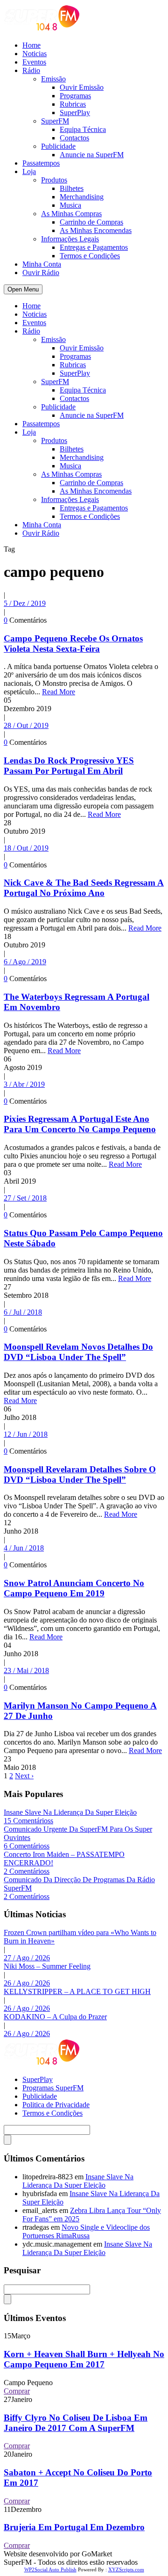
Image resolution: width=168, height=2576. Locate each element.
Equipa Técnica (83, 129)
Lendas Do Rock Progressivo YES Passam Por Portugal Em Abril (69, 766)
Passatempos (41, 163)
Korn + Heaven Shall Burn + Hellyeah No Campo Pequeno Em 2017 (84, 2359)
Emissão (53, 79)
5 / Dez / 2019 (25, 603)
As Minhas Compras (71, 214)
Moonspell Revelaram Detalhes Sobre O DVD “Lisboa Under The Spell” (80, 1474)
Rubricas (73, 104)
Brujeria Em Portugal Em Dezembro (74, 2527)
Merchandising (82, 197)
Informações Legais (70, 239)
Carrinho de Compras (91, 222)
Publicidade (58, 146)
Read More (59, 692)
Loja (29, 171)
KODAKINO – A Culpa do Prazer (55, 2017)
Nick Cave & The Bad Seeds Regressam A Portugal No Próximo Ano (84, 888)
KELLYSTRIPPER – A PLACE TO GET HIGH (77, 1991)
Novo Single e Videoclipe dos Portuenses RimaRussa (86, 2231)
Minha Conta (42, 264)
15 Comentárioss (28, 1821)
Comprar (17, 2391)
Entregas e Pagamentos (94, 247)
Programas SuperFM (53, 2088)
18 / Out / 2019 (26, 848)
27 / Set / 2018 (25, 1198)
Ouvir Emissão (82, 87)
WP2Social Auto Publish (50, 2569)
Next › (24, 1776)
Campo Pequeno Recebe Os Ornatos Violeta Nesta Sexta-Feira (73, 644)
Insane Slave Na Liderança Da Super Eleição (70, 1812)
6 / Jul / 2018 (23, 1312)
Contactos (74, 138)
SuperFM (55, 121)
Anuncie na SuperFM (92, 155)
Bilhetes (72, 188)
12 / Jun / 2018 (26, 1434)
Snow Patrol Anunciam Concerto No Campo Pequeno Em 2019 (74, 1588)
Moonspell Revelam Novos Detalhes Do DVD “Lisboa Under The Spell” (78, 1352)
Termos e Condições (90, 256)
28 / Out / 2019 (26, 725)
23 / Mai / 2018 (26, 1670)
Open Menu (23, 289)
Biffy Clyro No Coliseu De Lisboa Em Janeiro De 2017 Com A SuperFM (76, 2423)
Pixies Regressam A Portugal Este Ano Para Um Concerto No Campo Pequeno (80, 1124)
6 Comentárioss (27, 1846)
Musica (70, 205)
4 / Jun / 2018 (24, 1548)
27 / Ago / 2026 (27, 1958)
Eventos (34, 62)
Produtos (54, 180)
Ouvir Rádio (41, 273)
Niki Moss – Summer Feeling (47, 1966)
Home (31, 45)
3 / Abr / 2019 (24, 1084)
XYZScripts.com (126, 2569)
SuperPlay (75, 113)
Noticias (35, 54)
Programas (75, 96)
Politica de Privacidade (56, 2105)
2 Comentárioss (27, 1871)
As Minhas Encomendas (96, 230)
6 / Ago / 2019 (25, 962)
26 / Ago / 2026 (27, 1983)
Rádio (31, 70)
